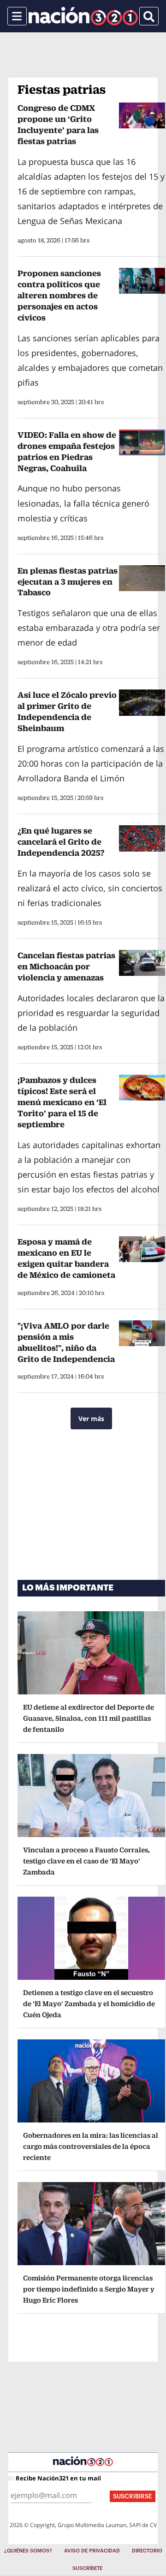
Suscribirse (133, 2496)
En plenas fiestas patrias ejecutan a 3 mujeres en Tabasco (68, 582)
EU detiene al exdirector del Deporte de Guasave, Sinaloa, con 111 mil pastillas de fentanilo (89, 1718)
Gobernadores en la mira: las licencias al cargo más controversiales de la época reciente (91, 2146)
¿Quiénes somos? (28, 2551)
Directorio (147, 2551)
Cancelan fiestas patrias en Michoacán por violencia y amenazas (66, 966)
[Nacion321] (83, 16)
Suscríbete (87, 2568)
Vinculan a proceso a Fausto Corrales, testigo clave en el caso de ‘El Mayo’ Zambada (86, 1861)
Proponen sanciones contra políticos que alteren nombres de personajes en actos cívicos (59, 295)
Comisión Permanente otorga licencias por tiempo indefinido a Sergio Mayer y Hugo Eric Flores (89, 2289)
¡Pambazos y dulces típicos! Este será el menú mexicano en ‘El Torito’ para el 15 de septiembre (62, 1102)
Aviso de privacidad (92, 2551)
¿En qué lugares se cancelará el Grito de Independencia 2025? (61, 842)
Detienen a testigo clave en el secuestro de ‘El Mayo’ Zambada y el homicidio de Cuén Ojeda (89, 2004)
